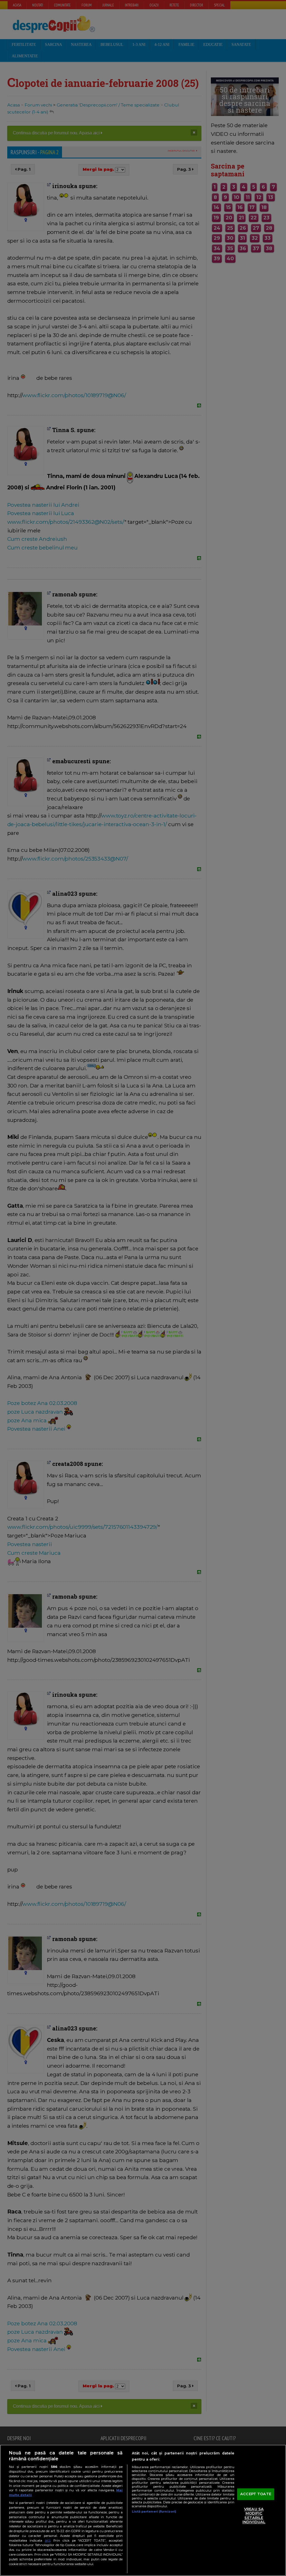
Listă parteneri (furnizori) (154, 2511)
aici (47, 2540)
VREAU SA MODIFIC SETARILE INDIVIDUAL (254, 2515)
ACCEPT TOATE (256, 2494)
